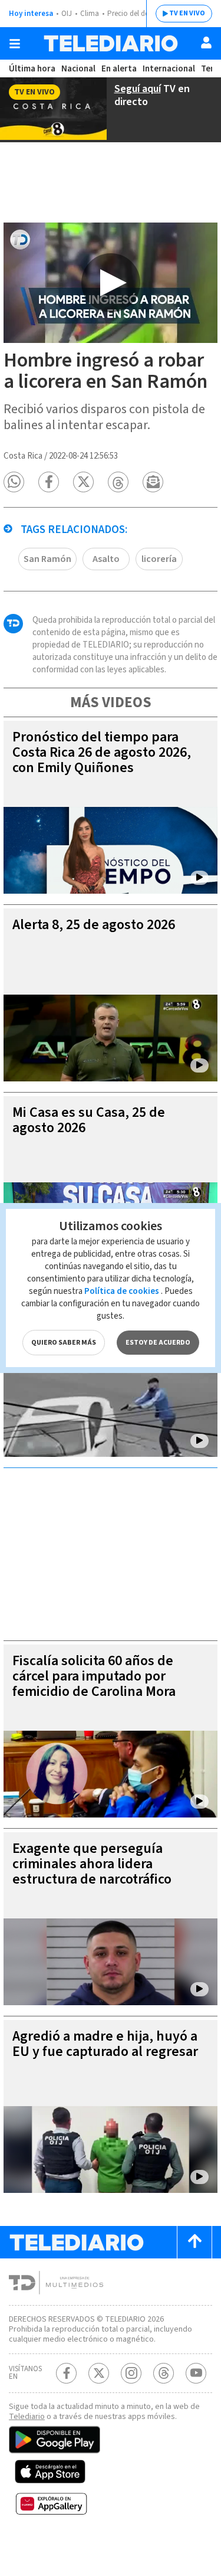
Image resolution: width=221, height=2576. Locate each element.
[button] (14, 482)
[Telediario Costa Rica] (111, 43)
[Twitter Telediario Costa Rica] (99, 2373)
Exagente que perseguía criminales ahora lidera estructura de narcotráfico (92, 1864)
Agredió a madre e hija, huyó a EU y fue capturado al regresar (105, 2044)
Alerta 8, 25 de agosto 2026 (94, 925)
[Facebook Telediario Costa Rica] (66, 2373)
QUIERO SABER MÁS (64, 1343)
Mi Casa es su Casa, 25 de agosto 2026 (89, 1120)
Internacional (169, 69)
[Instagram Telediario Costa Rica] (131, 2373)
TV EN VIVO (187, 13)
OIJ (67, 14)
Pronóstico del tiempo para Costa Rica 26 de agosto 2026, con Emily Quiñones (102, 752)
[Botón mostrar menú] (15, 44)
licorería (159, 559)
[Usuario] (206, 43)
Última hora (32, 69)
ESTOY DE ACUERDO (158, 1343)
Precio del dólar (133, 14)
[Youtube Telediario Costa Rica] (196, 2373)
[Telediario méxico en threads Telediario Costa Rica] (164, 2373)
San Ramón (47, 559)
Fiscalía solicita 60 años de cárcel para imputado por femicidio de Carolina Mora (94, 1676)
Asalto (106, 559)
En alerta (119, 69)
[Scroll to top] (194, 2242)
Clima (90, 14)
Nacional (78, 69)
